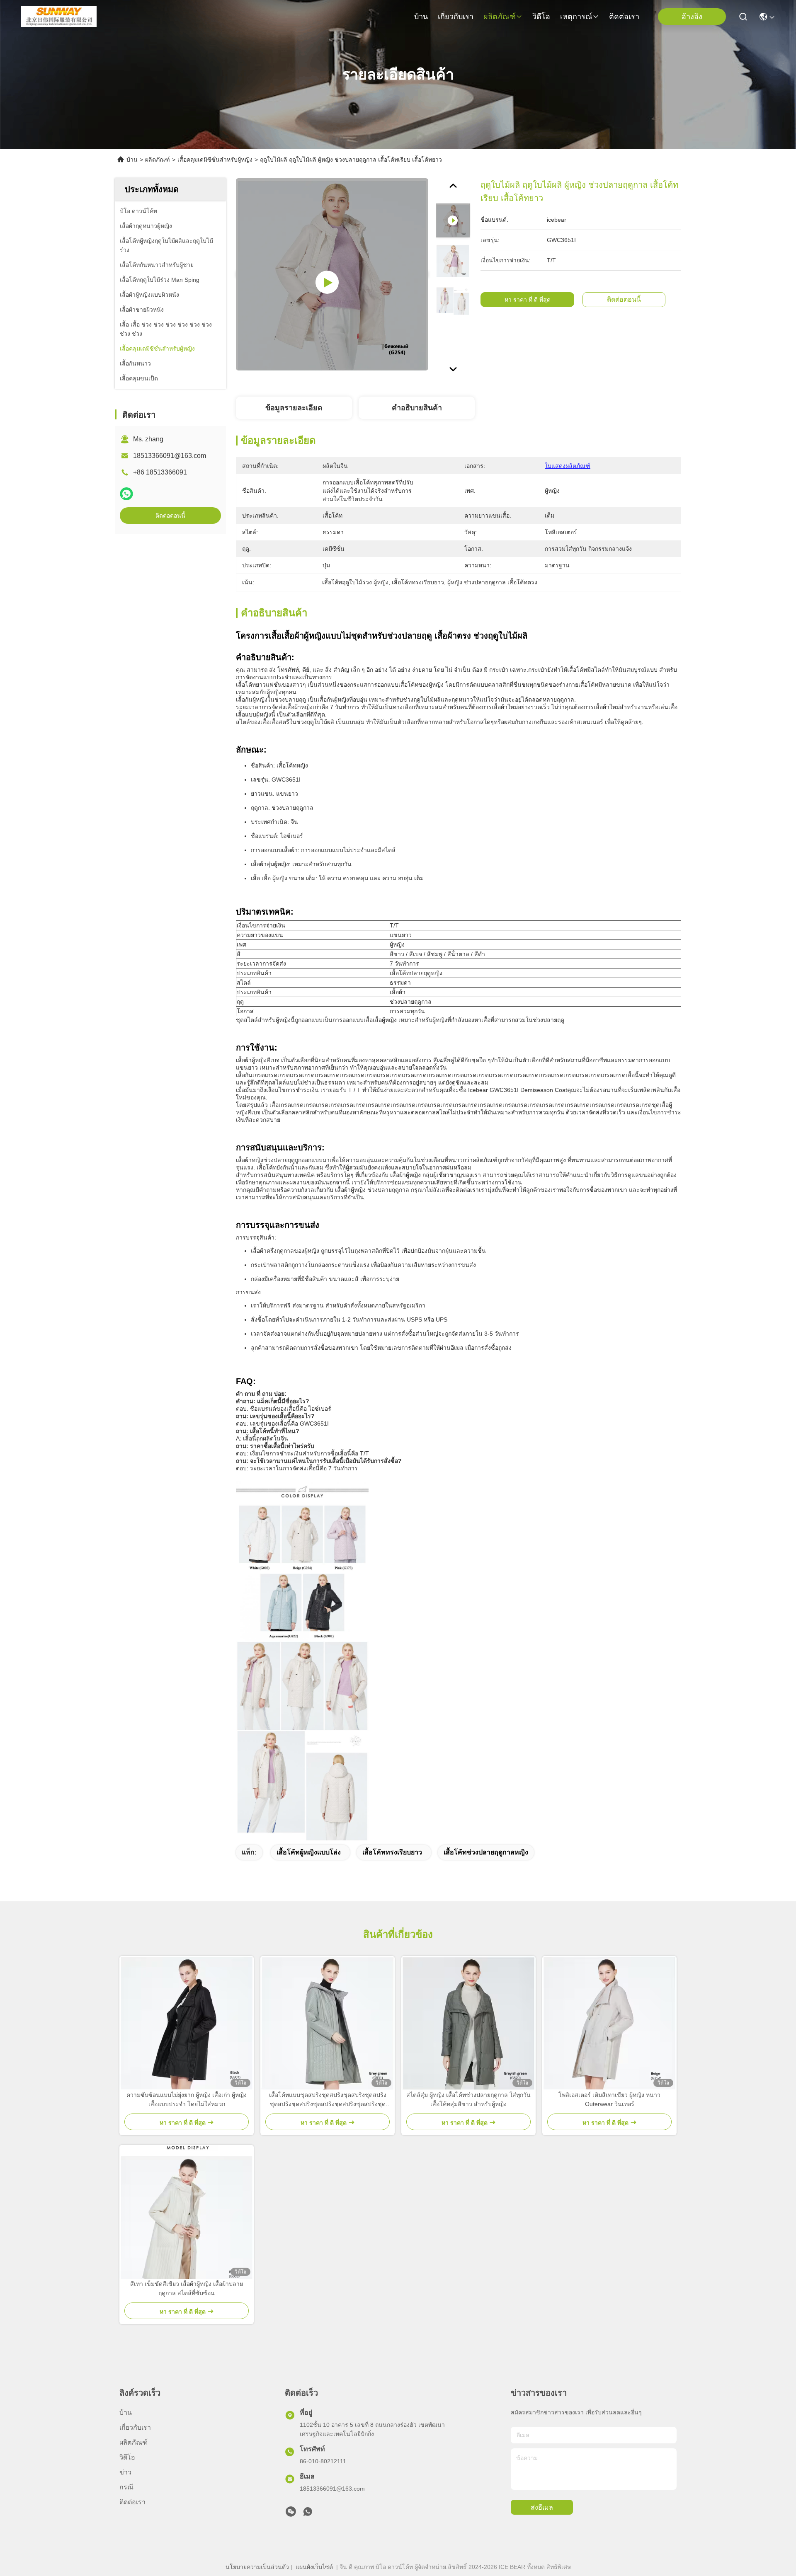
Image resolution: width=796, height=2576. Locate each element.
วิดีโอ (541, 17)
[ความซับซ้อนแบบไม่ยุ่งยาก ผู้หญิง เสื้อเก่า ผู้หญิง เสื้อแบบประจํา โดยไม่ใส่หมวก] (187, 2023)
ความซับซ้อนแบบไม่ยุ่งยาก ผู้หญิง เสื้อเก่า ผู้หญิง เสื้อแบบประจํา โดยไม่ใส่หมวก (187, 2099)
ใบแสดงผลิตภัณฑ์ (568, 466)
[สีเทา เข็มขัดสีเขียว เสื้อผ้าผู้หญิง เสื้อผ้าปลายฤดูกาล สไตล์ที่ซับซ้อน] (187, 2212)
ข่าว (125, 2472)
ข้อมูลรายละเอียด (294, 408)
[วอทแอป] (126, 494)
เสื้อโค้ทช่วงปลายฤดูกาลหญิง (486, 1852)
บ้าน (421, 17)
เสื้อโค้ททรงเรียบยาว (392, 1852)
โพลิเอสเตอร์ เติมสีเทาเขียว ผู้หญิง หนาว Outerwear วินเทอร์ (609, 2099)
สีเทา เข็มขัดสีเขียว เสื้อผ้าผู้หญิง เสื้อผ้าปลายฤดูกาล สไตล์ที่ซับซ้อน (187, 2288)
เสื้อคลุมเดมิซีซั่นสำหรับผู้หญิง (215, 160)
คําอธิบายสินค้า (417, 408)
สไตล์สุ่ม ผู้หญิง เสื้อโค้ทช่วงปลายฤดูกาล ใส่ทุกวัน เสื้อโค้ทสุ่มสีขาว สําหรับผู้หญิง (468, 2099)
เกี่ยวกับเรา (456, 17)
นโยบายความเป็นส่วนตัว (257, 2567)
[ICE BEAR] (59, 17)
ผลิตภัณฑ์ (500, 17)
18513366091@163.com (170, 456)
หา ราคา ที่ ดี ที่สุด (528, 300)
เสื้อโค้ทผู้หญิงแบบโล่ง (309, 1852)
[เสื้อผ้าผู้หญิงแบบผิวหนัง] (332, 274)
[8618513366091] (308, 2514)
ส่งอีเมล (542, 2507)
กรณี (126, 2487)
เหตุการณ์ (576, 17)
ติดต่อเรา (624, 17)
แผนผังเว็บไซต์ (314, 2567)
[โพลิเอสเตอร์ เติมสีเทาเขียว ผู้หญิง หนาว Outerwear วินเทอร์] (609, 2023)
